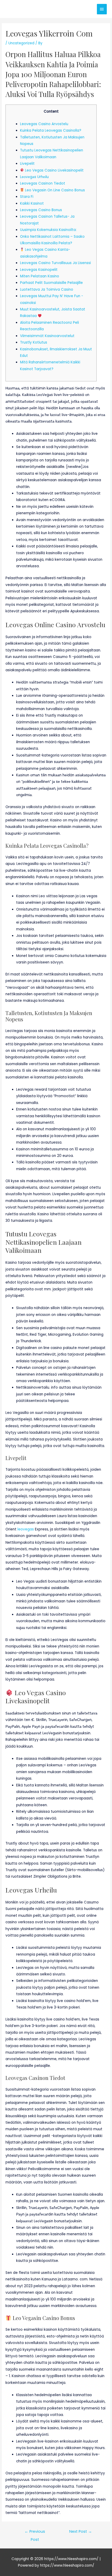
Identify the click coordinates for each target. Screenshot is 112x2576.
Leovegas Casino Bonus (41, 210)
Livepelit (27, 164)
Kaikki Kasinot (32, 203)
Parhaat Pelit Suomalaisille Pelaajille (51, 283)
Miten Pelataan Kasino (40, 276)
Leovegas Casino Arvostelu (44, 124)
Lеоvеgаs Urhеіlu (34, 177)
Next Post (81, 2531)
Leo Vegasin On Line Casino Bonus (54, 190)
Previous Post (35, 2533)
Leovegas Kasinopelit (39, 270)
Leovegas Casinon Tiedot (43, 183)
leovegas (26, 1529)
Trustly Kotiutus (34, 342)
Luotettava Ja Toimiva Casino (47, 289)
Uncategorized (21, 43)
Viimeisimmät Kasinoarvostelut (47, 336)
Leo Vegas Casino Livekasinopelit (54, 170)
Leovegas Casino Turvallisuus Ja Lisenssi (55, 263)
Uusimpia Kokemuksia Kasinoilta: (48, 230)
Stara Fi (27, 197)
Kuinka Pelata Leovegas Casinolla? (51, 130)
